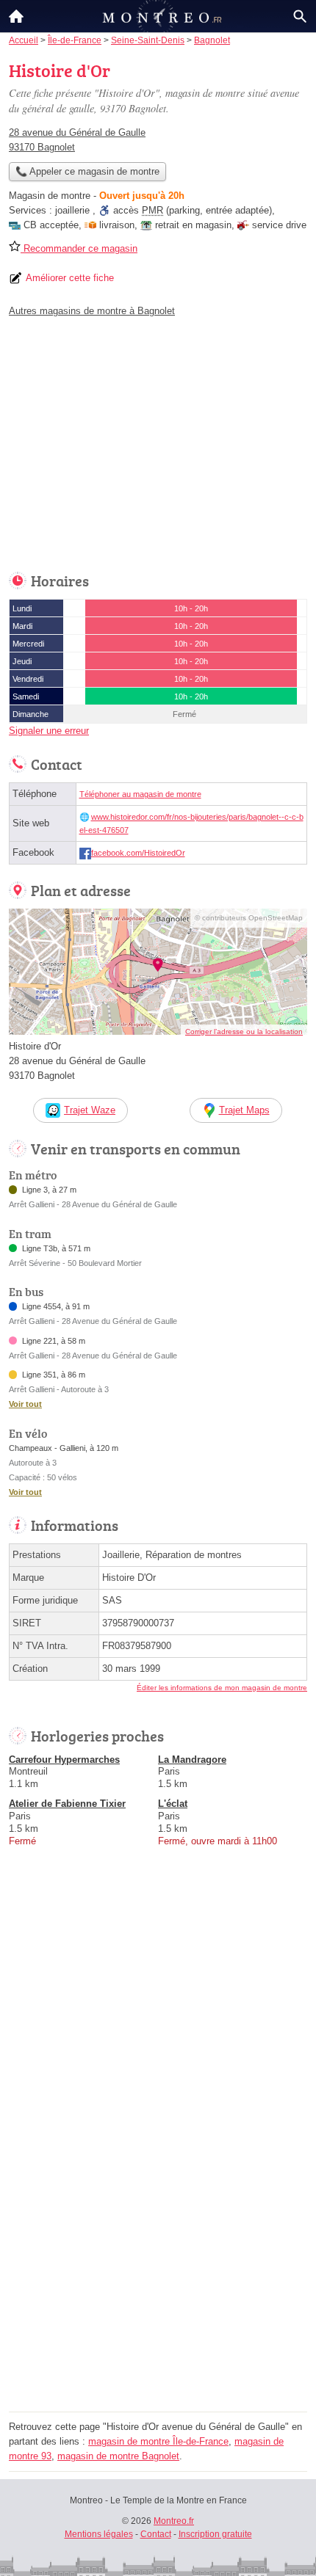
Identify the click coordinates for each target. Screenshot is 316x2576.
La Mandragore (192, 1760)
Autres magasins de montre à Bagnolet (92, 311)
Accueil (16, 16)
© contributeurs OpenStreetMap (249, 918)
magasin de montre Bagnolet (118, 2456)
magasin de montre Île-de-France (158, 2441)
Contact (156, 2534)
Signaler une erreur (49, 731)
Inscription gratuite (215, 2534)
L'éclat (173, 1804)
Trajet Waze (90, 1110)
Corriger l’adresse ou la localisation (244, 1032)
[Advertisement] (158, 2249)
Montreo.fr (174, 2521)
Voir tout (25, 1404)
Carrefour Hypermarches (64, 1760)
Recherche (300, 16)
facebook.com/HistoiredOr (138, 853)
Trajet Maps (244, 1110)
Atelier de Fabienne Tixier (67, 1804)
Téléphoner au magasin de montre (140, 794)
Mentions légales (99, 2534)
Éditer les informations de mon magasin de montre (222, 1688)
